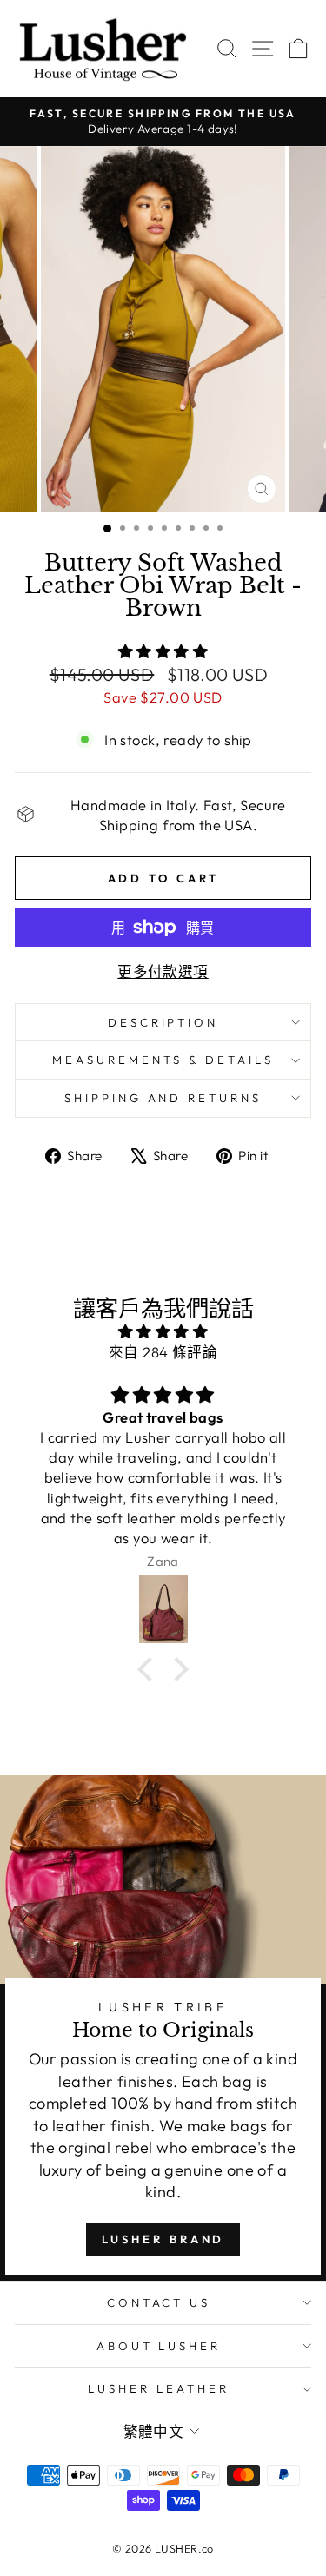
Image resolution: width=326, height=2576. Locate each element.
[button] (150, 1669)
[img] (163, 1331)
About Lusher (159, 2346)
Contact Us (159, 2302)
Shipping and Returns (163, 1098)
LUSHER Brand (163, 2239)
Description (163, 1022)
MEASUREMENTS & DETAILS (163, 1060)
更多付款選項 (163, 971)
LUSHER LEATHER (159, 2388)
